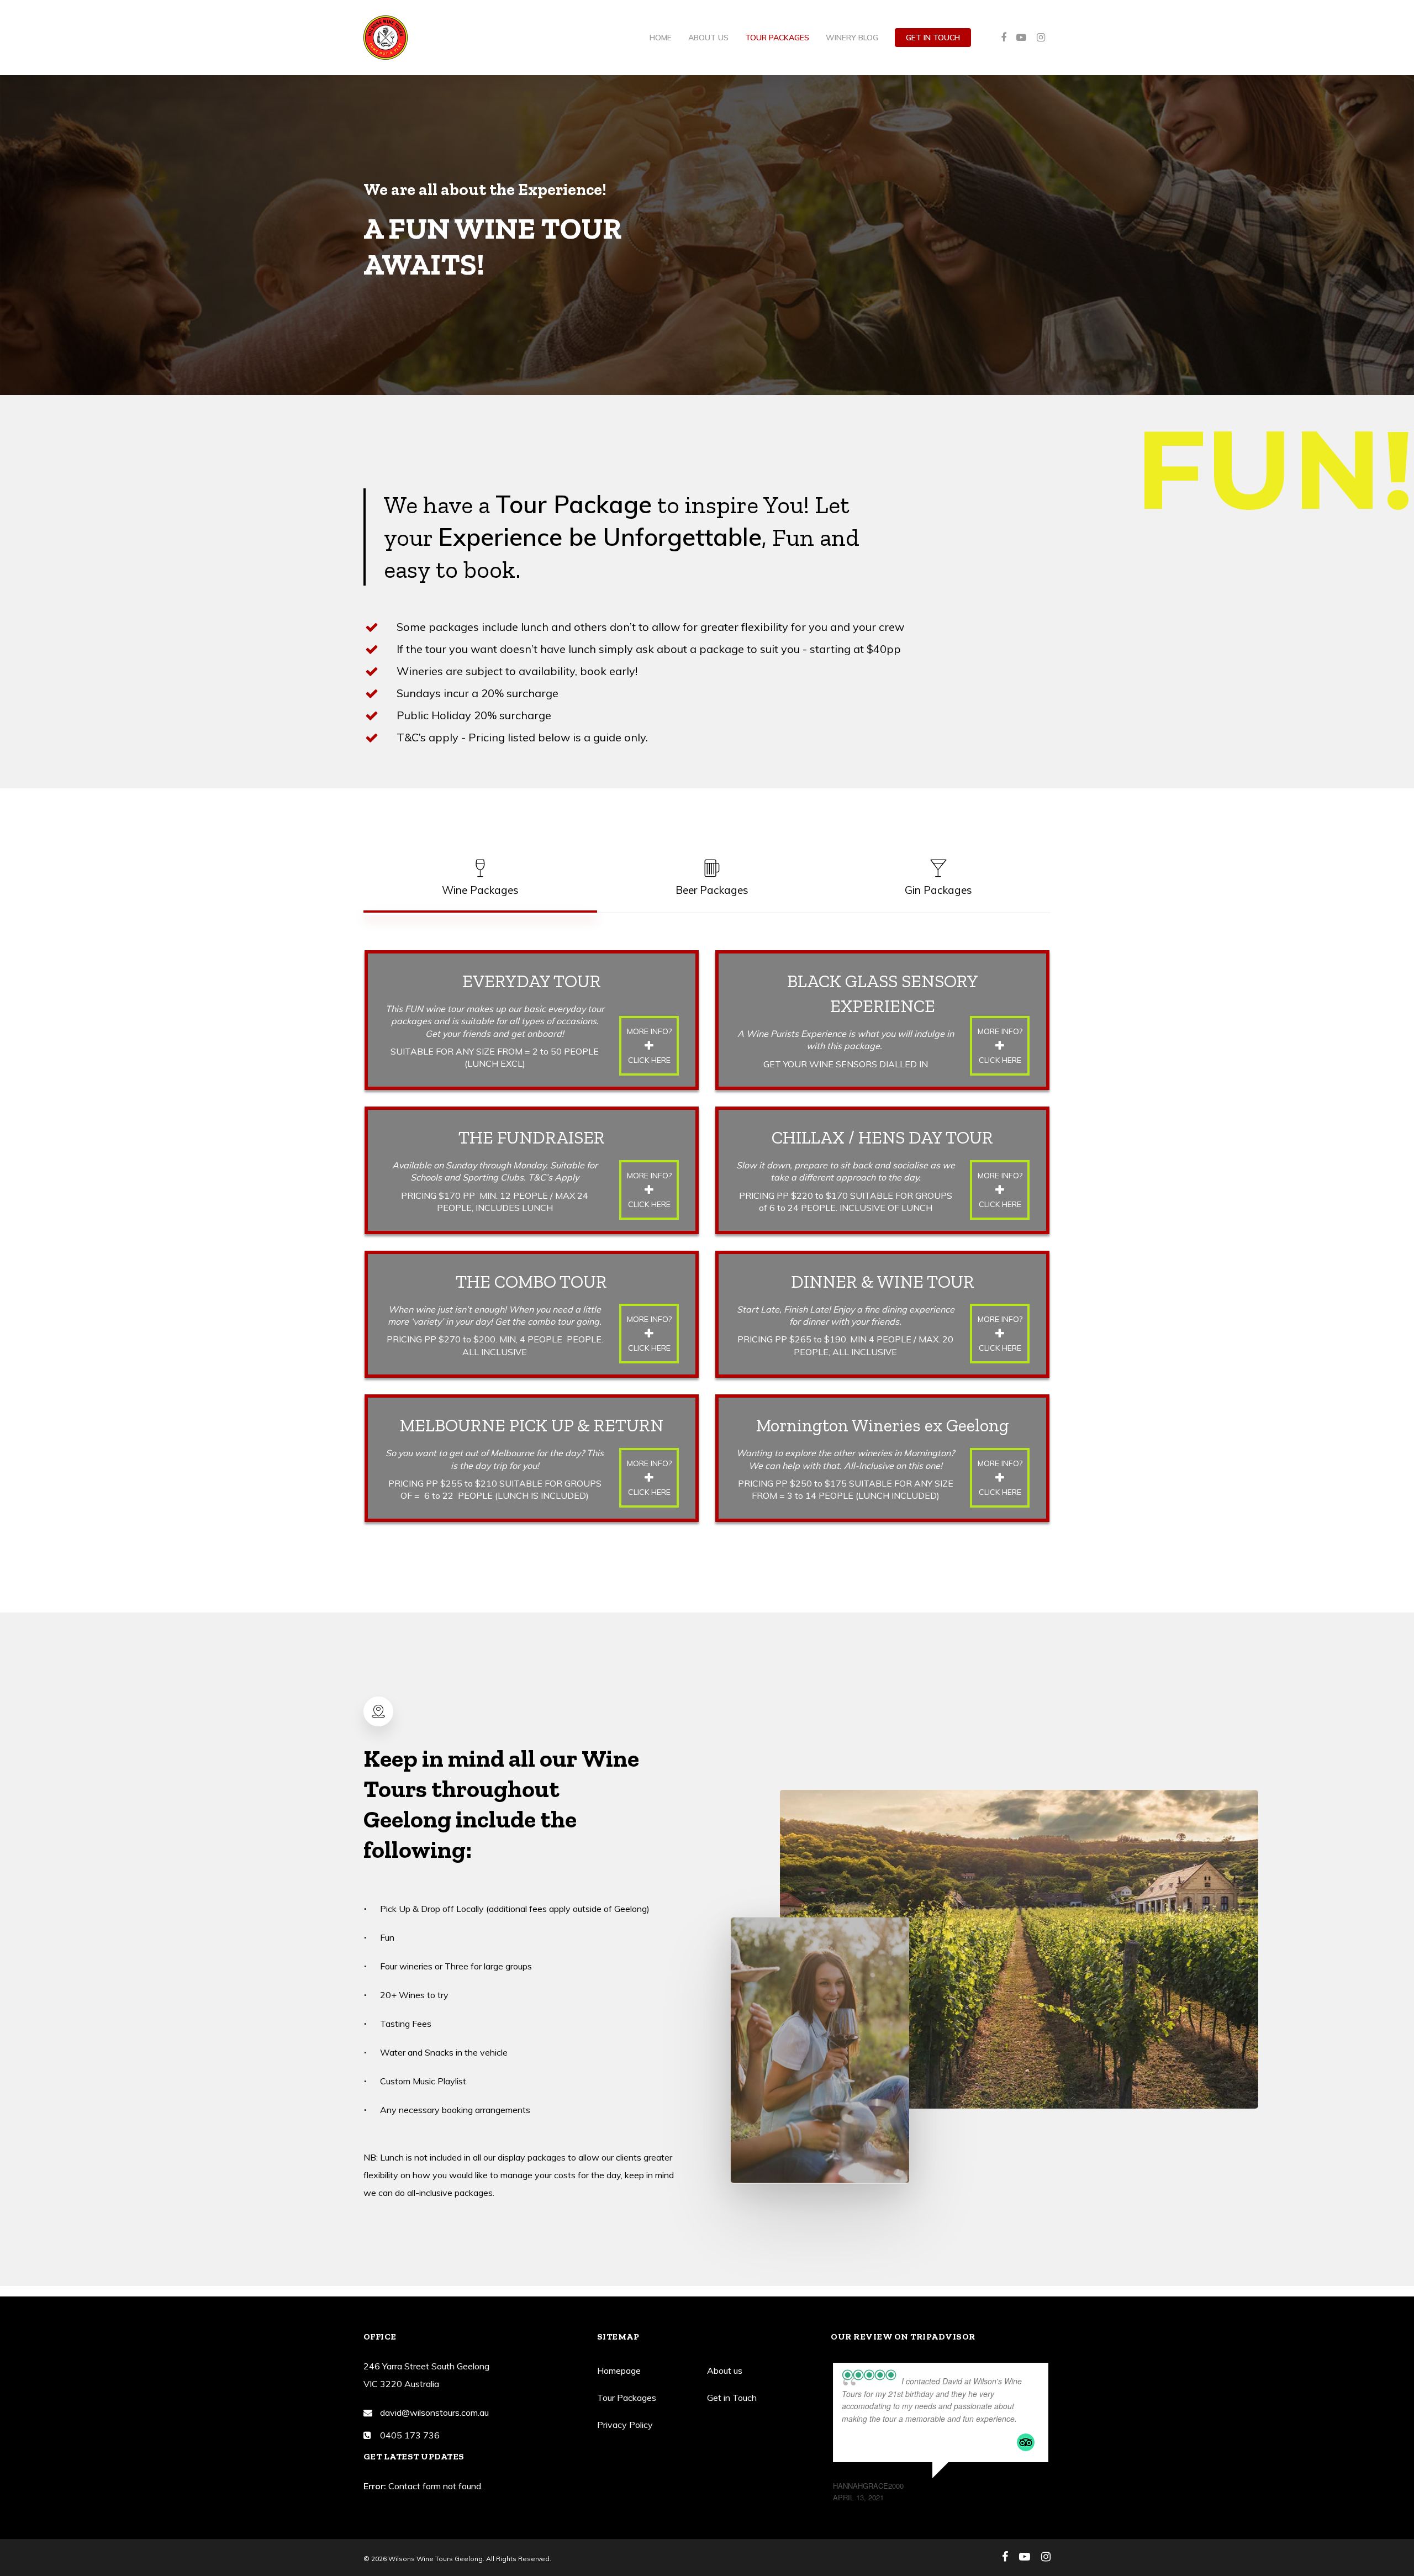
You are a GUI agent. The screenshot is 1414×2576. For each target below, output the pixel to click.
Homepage (619, 2370)
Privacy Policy (625, 2425)
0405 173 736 (410, 2435)
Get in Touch (933, 38)
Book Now (1368, 2512)
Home (661, 38)
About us (708, 38)
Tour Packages (777, 38)
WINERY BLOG (852, 38)
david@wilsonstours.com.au (434, 2412)
